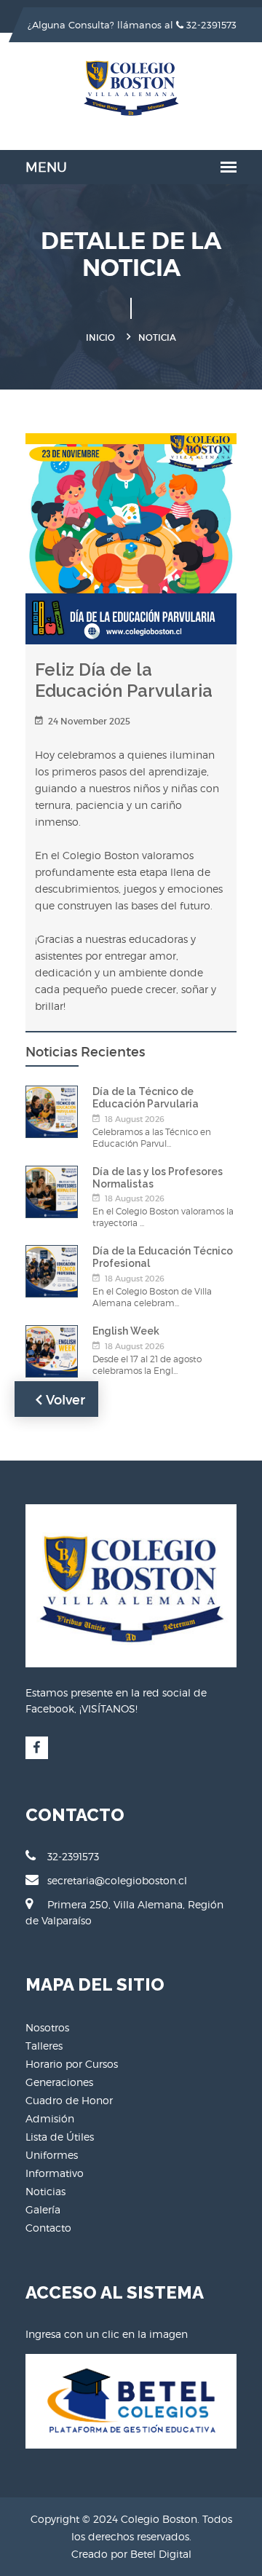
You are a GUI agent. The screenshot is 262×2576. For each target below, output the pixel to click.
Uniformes (52, 2155)
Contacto (48, 2228)
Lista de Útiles (60, 2137)
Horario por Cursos (72, 2064)
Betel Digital (161, 2554)
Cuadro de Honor (69, 2100)
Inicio (100, 337)
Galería (43, 2209)
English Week (126, 1331)
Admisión (50, 2118)
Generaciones (59, 2082)
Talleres (44, 2046)
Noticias (45, 2191)
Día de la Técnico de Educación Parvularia (146, 1098)
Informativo (55, 2173)
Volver (64, 1400)
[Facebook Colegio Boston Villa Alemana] (37, 1748)
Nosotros (47, 2027)
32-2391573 (210, 25)
